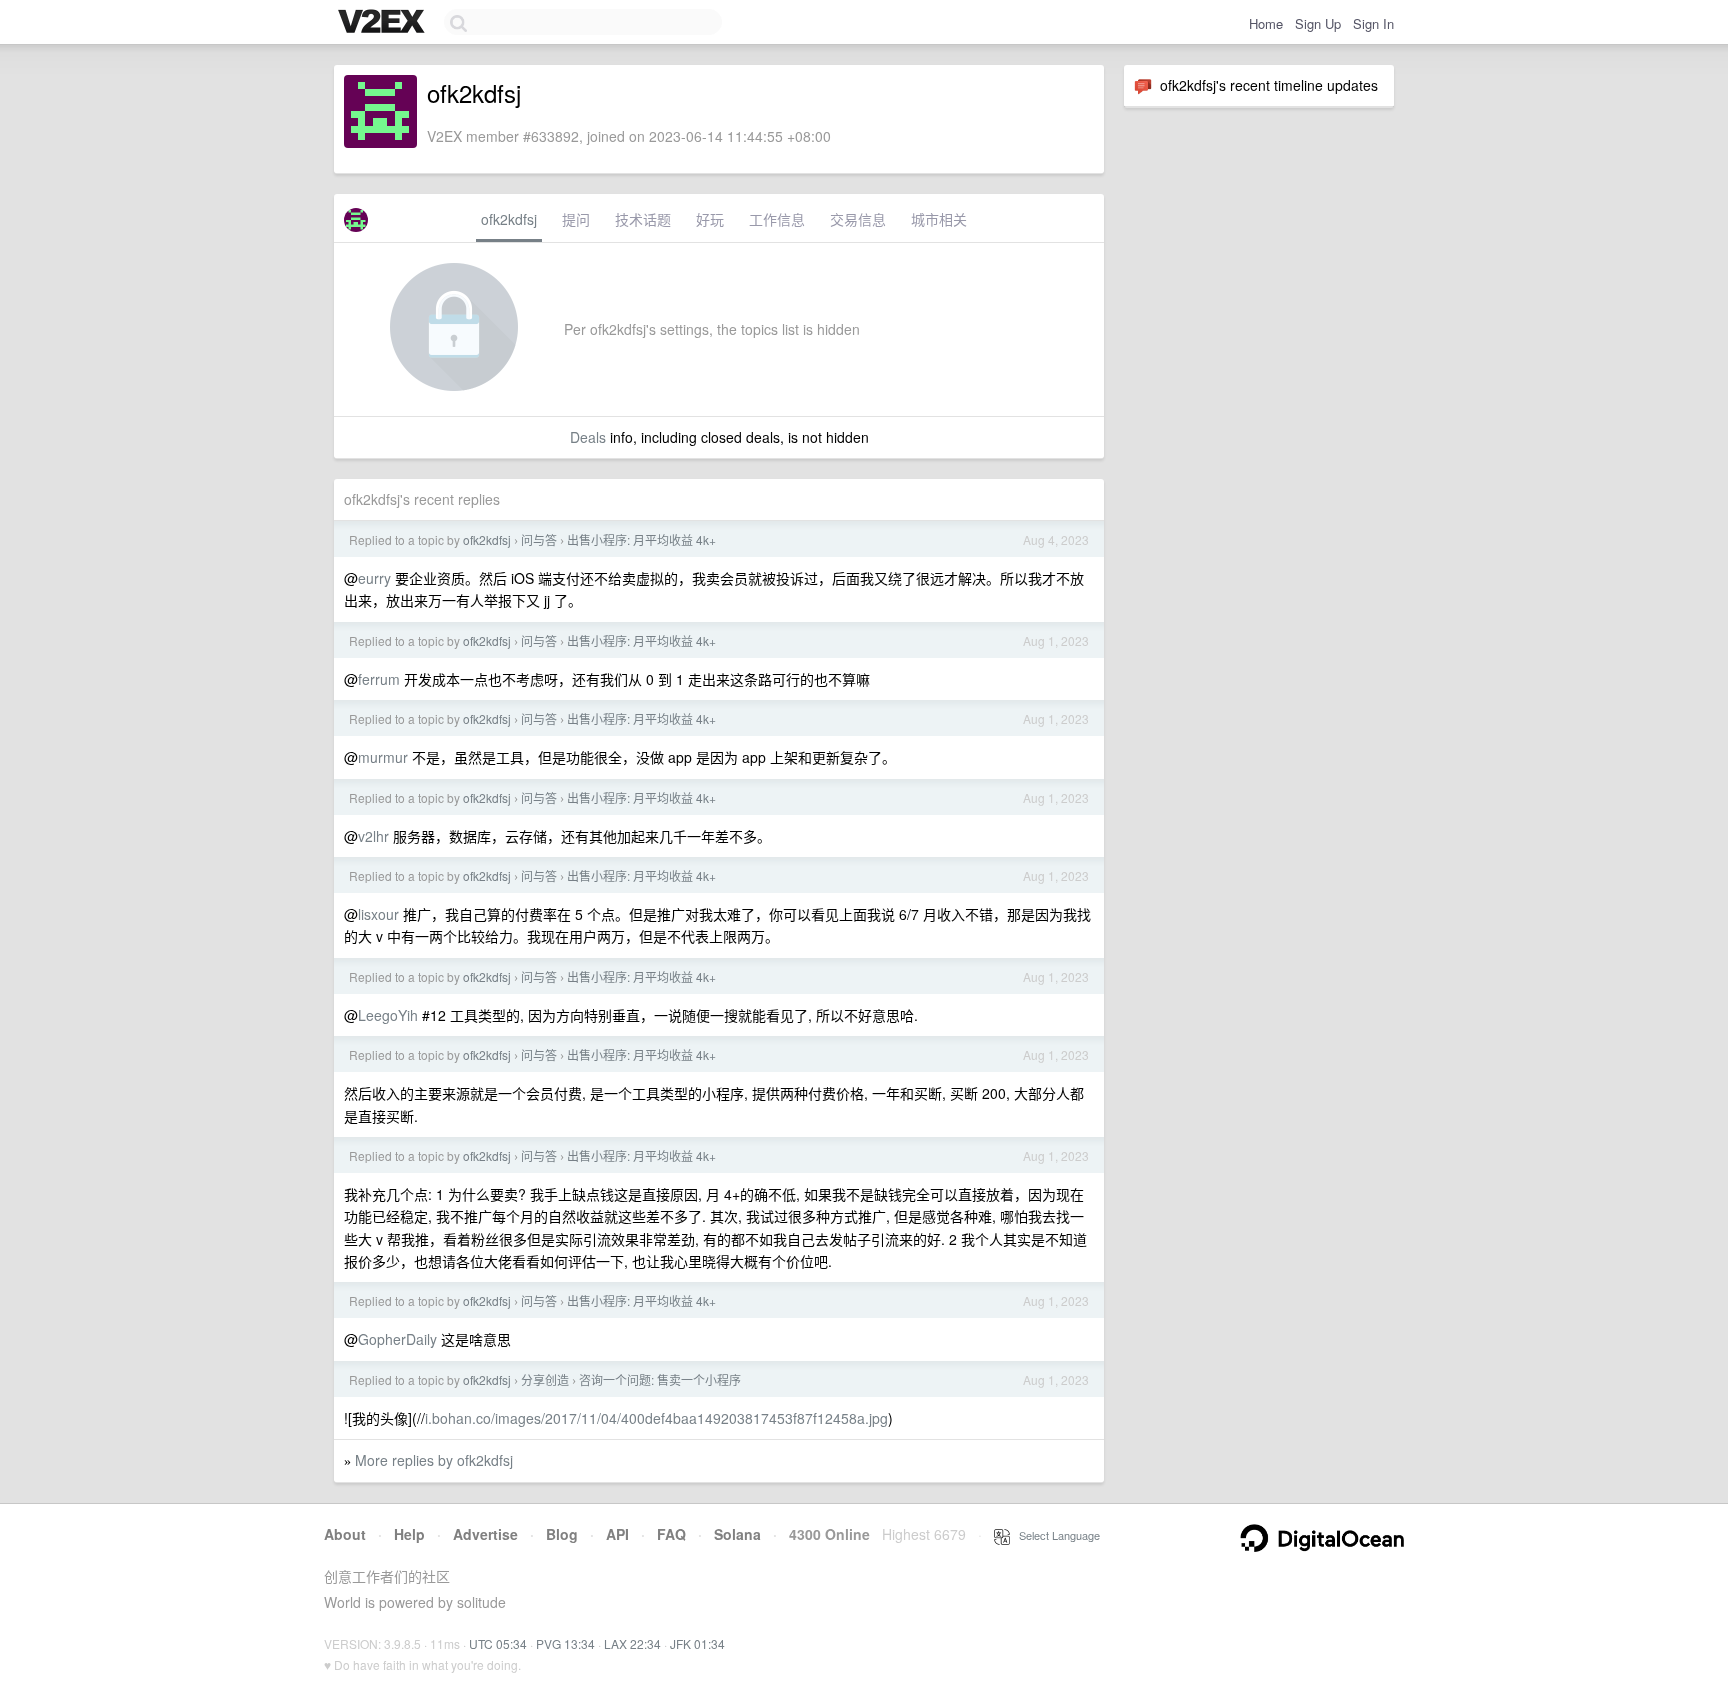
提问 (576, 219)
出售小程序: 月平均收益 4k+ (641, 539)
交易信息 (858, 219)
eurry (374, 578)
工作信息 (777, 219)
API (617, 1534)
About (345, 1534)
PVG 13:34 (565, 1643)
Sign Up (1318, 23)
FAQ (671, 1534)
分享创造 (545, 1379)
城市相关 (939, 219)
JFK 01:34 (697, 1643)
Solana (737, 1534)
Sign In (1373, 23)
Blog (562, 1534)
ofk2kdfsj (509, 219)
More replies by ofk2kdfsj (434, 1460)
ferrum (379, 679)
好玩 (710, 219)
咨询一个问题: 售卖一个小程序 (660, 1379)
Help (409, 1534)
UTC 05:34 (498, 1643)
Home (1266, 23)
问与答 (539, 539)
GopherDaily (397, 1339)
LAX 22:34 (632, 1643)
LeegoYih (388, 1015)
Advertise (485, 1534)
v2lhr (373, 836)
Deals (588, 437)
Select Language (1055, 1535)
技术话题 (643, 219)
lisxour (378, 914)
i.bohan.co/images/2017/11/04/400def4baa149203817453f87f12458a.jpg (656, 1418)
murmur (383, 757)
